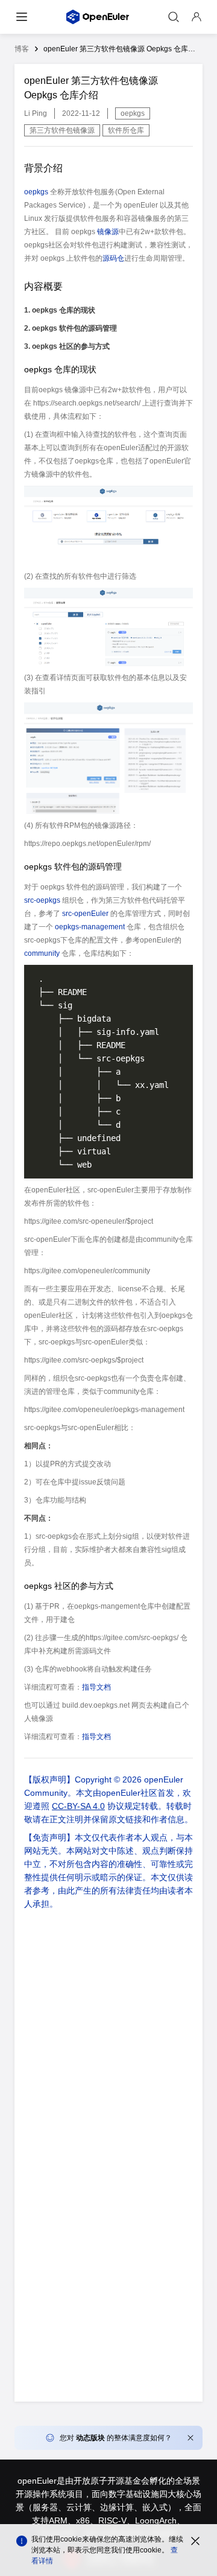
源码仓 (113, 258)
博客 (22, 49)
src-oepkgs (42, 900)
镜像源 (108, 232)
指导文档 (96, 1687)
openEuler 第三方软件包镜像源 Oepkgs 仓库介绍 (123, 49)
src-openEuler (85, 914)
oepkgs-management (90, 927)
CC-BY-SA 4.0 (78, 1806)
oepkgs (36, 192)
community (42, 953)
